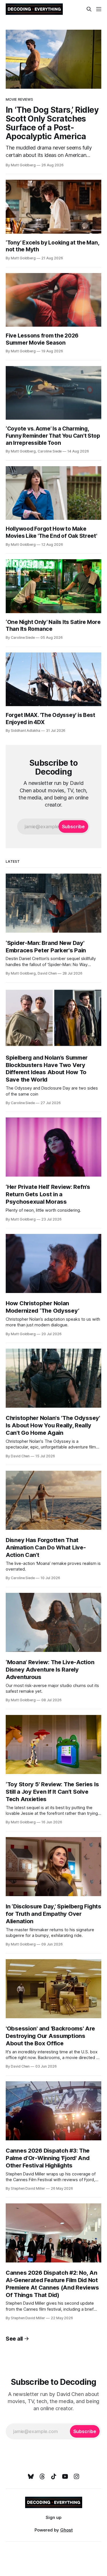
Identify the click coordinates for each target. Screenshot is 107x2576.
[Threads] (42, 2476)
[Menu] (99, 9)
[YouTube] (65, 2476)
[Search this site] (89, 9)
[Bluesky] (31, 2476)
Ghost (66, 2530)
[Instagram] (76, 2476)
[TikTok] (54, 2476)
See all (14, 2339)
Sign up (53, 2517)
